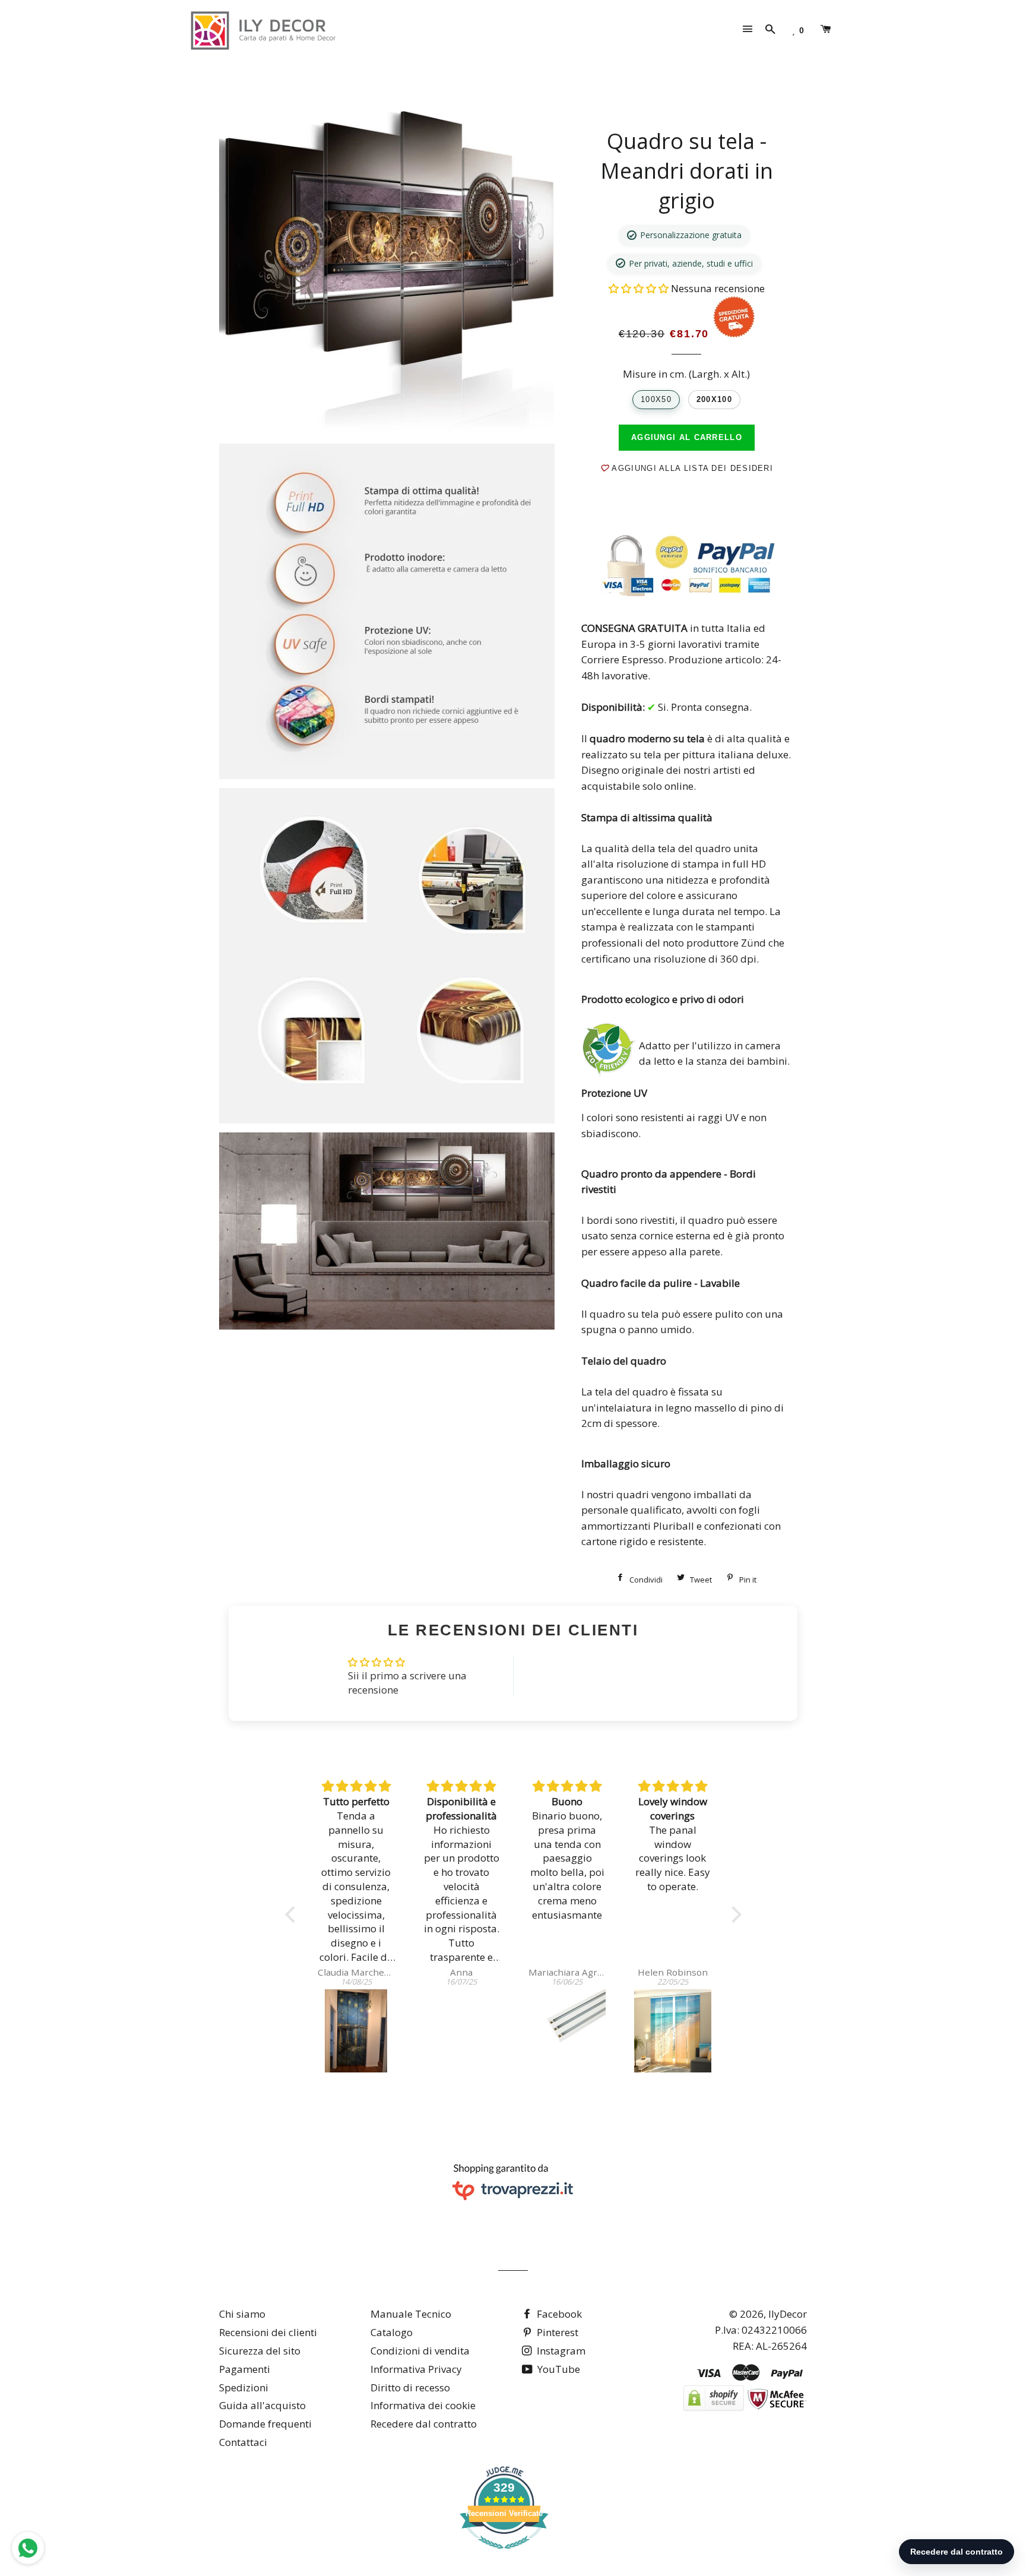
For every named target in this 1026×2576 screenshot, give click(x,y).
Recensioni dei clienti (268, 2332)
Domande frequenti (265, 2424)
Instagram (560, 2351)
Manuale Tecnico (411, 2314)
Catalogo (392, 2332)
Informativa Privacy (416, 2369)
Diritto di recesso (410, 2387)
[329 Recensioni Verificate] (504, 2554)
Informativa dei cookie (423, 2405)
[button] (640, 288)
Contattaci (243, 2442)
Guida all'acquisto (262, 2405)
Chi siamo (242, 2314)
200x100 (714, 399)
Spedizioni (244, 2387)
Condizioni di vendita (420, 2351)
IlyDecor (788, 2314)
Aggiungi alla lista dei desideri (691, 468)
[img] (356, 1787)
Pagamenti (245, 2369)
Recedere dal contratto (424, 2424)
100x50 (656, 399)
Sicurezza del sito (260, 2351)
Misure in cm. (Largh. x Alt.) (686, 374)
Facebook (558, 2314)
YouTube (558, 2369)
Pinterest (556, 2332)
